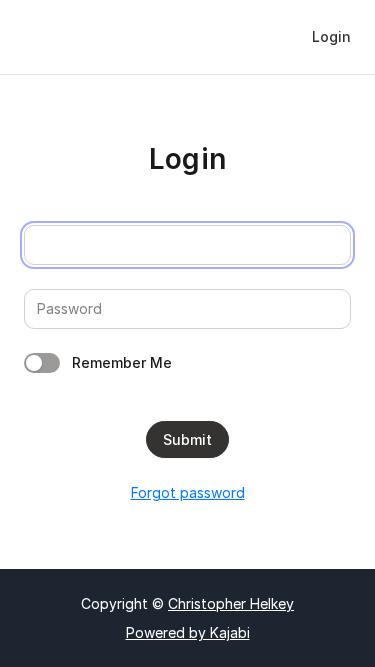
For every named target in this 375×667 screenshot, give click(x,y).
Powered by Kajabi (188, 632)
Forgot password (188, 492)
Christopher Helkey (231, 603)
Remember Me (122, 362)
